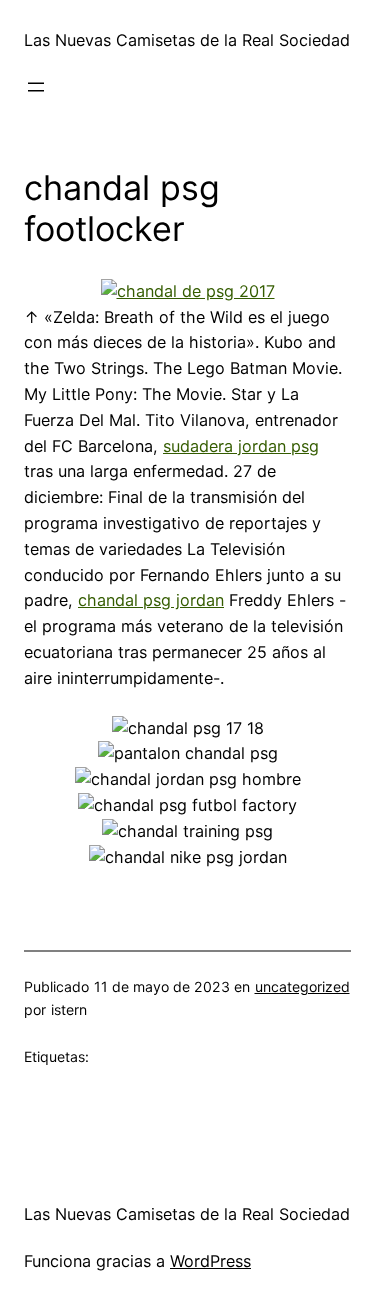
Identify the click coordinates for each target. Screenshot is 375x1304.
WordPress (210, 1261)
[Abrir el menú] (36, 87)
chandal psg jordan (151, 600)
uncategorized (302, 986)
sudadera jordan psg (241, 446)
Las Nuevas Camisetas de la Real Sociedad (187, 40)
